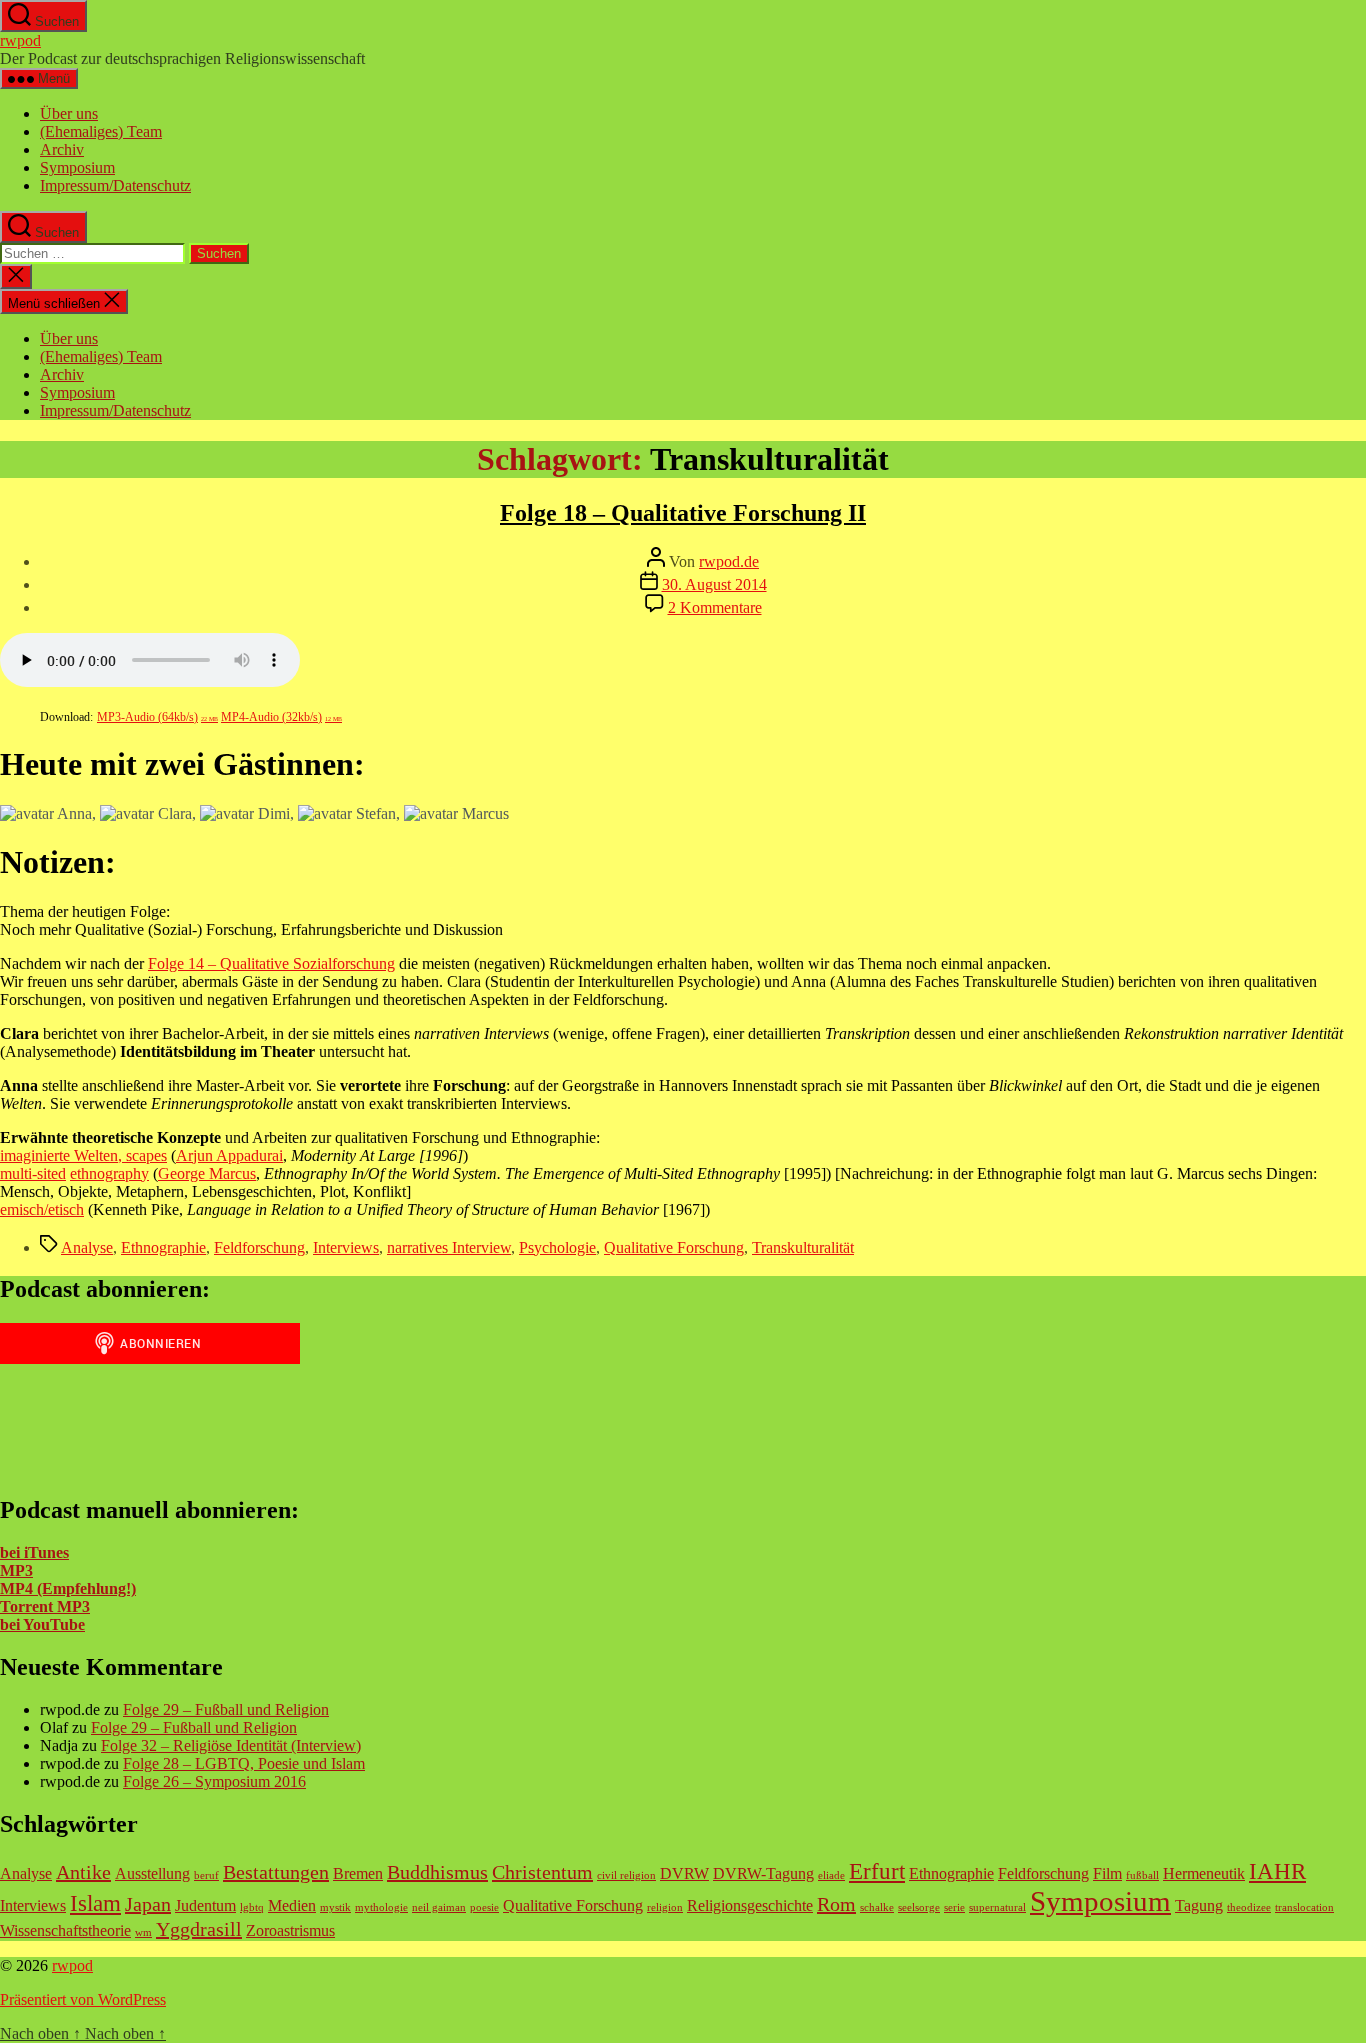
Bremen (358, 1874)
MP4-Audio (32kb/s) (281, 717)
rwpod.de (729, 561)
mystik (335, 1907)
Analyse (87, 1247)
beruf (206, 1875)
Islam (95, 1903)
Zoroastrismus (290, 1931)
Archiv (62, 149)
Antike (83, 1872)
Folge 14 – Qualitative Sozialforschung (271, 963)
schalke (877, 1907)
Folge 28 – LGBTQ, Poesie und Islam (244, 1763)
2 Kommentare (715, 607)
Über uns (69, 113)
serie (954, 1907)
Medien (292, 1906)
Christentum (542, 1872)
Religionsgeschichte (750, 1906)
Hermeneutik (1204, 1874)
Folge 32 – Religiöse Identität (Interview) (231, 1745)
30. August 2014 (714, 584)
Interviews (346, 1247)
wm (143, 1932)
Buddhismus (437, 1872)
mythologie (381, 1907)
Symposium (77, 167)
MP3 (16, 1570)
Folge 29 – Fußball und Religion (226, 1709)
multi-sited (33, 1173)
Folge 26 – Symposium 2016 (214, 1781)
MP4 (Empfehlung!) (68, 1588)
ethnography (109, 1173)
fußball (1142, 1875)
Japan (148, 1904)
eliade (831, 1875)
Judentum (205, 1906)
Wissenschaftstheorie (65, 1931)
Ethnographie (163, 1247)
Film (1107, 1874)
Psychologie (557, 1247)
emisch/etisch (42, 1209)
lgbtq (252, 1907)
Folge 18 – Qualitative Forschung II (683, 513)
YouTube (52, 1624)
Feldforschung (259, 1247)
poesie (484, 1907)
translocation (1304, 1907)
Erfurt (877, 1871)
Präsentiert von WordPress (83, 1999)
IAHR (1277, 1871)
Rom (836, 1904)
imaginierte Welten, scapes (83, 1155)
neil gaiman (439, 1907)
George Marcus (207, 1173)
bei (10, 1624)
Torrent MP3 (45, 1606)
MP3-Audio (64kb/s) (157, 717)
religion (665, 1907)
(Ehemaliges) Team (101, 131)
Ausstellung (152, 1874)
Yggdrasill (199, 1929)
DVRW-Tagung (763, 1874)
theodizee (1249, 1907)
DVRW (684, 1874)
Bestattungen (276, 1872)
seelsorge (919, 1907)
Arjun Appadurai (229, 1155)
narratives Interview (449, 1247)
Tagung (1199, 1906)
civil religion (626, 1875)
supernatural (997, 1907)
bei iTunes (34, 1552)
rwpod (20, 40)
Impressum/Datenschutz (115, 185)
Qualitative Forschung (674, 1247)
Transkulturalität (803, 1247)
